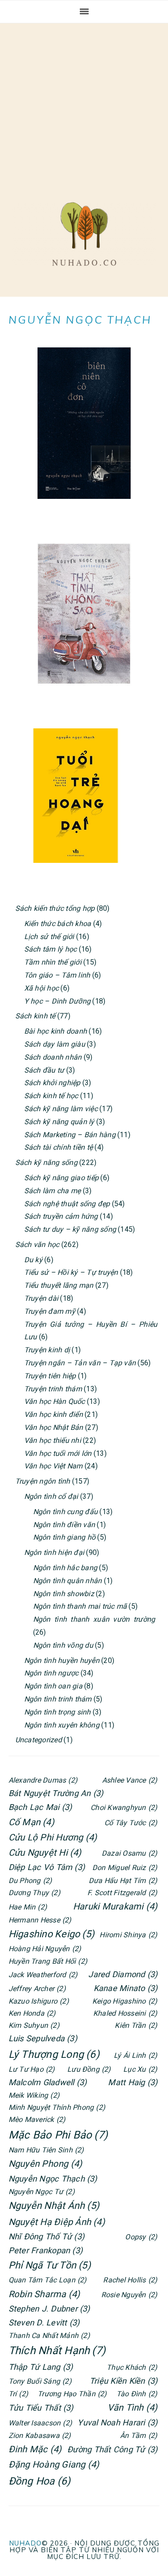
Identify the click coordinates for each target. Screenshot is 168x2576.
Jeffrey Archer (37, 1989)
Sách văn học (37, 1245)
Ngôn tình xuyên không (62, 1725)
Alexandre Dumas (43, 1780)
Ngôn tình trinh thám (58, 1699)
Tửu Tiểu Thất (41, 2408)
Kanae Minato (126, 1988)
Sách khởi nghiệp (52, 1083)
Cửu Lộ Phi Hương (53, 1837)
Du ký (33, 1260)
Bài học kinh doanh (56, 1031)
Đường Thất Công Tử (112, 2449)
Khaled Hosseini (125, 2013)
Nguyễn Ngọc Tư (42, 2192)
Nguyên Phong (45, 2164)
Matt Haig (133, 2082)
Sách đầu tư (44, 1070)
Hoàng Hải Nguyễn (45, 1949)
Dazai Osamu (129, 1853)
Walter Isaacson (40, 2423)
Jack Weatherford (43, 1975)
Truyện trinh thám (53, 1389)
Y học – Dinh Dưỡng (57, 1001)
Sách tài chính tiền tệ (58, 1147)
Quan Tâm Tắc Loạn (48, 2280)
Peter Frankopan (45, 2250)
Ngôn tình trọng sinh (58, 1712)
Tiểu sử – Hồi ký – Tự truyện (71, 1272)
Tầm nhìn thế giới (53, 962)
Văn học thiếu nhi (53, 1440)
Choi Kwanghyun (124, 1808)
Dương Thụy (34, 1893)
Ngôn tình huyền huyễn (62, 1660)
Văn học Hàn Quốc (55, 1401)
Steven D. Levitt (44, 2323)
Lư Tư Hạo (32, 2069)
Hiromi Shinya (128, 1935)
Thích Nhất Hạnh (57, 2351)
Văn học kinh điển (54, 1414)
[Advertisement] (84, 104)
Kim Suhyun (34, 2025)
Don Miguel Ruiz (125, 1868)
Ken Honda (32, 2013)
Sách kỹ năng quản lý (59, 1122)
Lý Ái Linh (136, 2055)
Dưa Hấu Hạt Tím (123, 1881)
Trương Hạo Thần (72, 2394)
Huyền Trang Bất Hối (48, 1961)
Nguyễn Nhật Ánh (54, 2206)
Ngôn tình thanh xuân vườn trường (94, 1619)
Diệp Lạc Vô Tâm (47, 1867)
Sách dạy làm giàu (55, 1044)
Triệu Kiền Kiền (123, 2381)
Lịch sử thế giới (49, 937)
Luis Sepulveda (43, 2038)
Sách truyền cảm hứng (61, 1216)
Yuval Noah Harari (117, 2422)
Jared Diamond (123, 1974)
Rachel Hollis (130, 2280)
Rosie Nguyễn (129, 2295)
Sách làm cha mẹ (53, 1191)
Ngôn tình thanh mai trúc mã (80, 1606)
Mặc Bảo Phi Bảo (58, 2135)
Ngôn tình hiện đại (54, 1552)
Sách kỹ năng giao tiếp (61, 1178)
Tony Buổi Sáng (40, 2381)
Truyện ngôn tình (43, 1481)
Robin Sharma (44, 2294)
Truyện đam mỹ (50, 1311)
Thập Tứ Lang (41, 2367)
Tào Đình (137, 2394)
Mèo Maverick (37, 2119)
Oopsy (141, 2237)
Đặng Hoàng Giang (54, 2464)
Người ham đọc (84, 234)
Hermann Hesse (40, 1920)
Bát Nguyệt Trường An (56, 1793)
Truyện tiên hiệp (50, 1376)
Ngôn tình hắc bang (65, 1568)
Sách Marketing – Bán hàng (70, 1135)
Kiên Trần (136, 2025)
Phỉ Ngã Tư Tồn (50, 2265)
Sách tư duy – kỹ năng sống (70, 1229)
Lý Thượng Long (54, 2054)
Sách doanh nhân (53, 1057)
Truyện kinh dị (47, 1350)
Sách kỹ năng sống (46, 1162)
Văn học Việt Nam (54, 1466)
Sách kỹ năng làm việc (61, 1109)
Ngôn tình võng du (63, 1645)
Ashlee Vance (130, 1780)
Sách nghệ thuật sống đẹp (67, 1204)
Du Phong (30, 1881)
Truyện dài (41, 1298)
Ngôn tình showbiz (64, 1594)
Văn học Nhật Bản (54, 1427)
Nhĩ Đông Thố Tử (46, 2236)
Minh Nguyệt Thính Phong (57, 2107)
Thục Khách (132, 2367)
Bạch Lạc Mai (40, 1807)
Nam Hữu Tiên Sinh (46, 2150)
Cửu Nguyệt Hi (45, 1853)
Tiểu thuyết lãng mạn (59, 1285)
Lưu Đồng (89, 2069)
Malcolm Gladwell (48, 2082)
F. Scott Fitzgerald (122, 1893)
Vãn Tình (133, 2407)
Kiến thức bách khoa (58, 924)
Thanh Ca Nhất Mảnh (49, 2336)
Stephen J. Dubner (49, 2309)
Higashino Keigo (52, 1934)
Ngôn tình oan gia (53, 1686)
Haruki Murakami (115, 1906)
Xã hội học (41, 988)
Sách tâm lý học (51, 949)
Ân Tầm (139, 2435)
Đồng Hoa (40, 2481)
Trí (18, 2394)
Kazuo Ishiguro (39, 2001)
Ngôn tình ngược (52, 1673)
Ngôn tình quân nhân (68, 1581)
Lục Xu (140, 2069)
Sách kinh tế (35, 1016)
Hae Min (28, 1907)
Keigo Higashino (125, 2001)
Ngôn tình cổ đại (51, 1496)
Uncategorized (39, 1740)
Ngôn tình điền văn (64, 1525)
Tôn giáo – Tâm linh (57, 975)
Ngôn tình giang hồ (64, 1537)
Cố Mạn (31, 1822)
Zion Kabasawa (40, 2435)
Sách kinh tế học (51, 1096)
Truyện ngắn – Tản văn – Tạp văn (80, 1363)
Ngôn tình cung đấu (65, 1512)
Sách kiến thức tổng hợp (55, 908)
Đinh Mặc (35, 2449)
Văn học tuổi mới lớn (58, 1453)
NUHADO (25, 2543)
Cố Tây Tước (131, 1823)
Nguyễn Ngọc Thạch (53, 2179)
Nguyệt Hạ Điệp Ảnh (57, 2222)
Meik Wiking (34, 2095)
